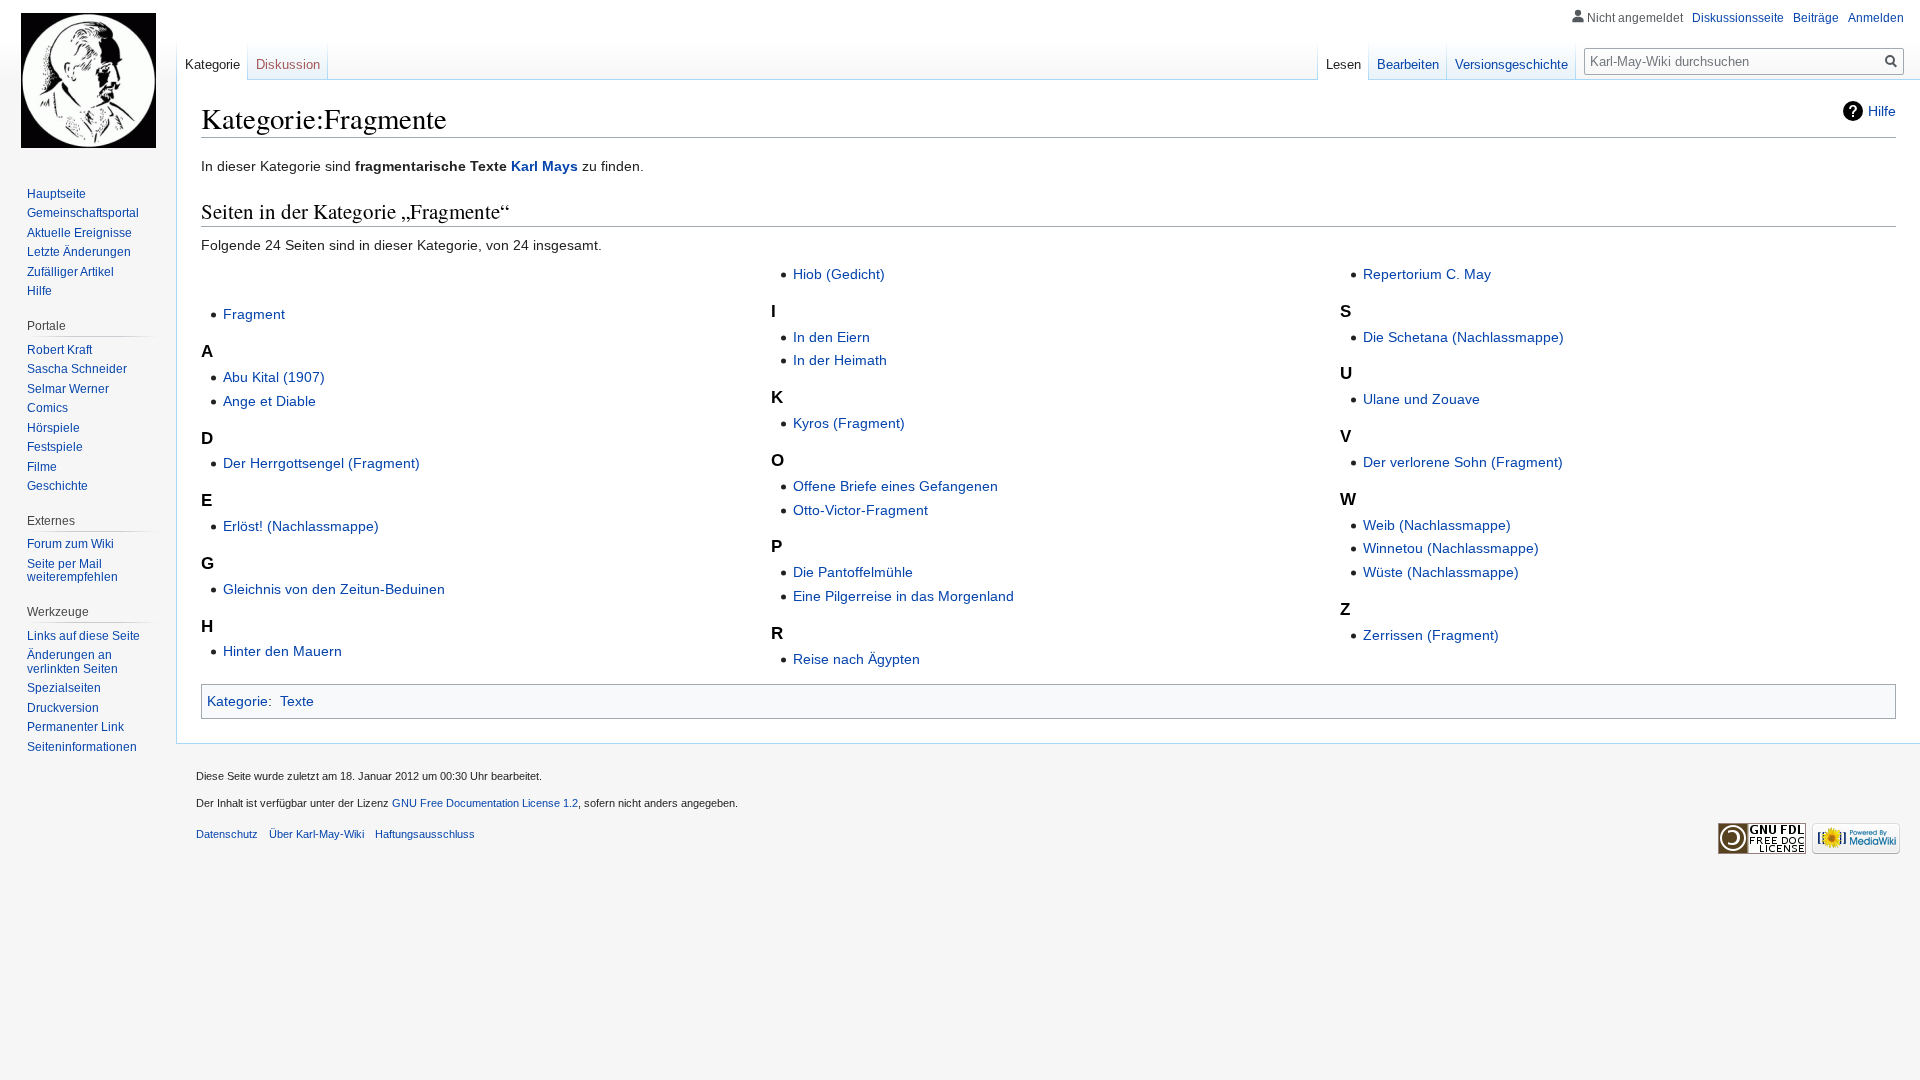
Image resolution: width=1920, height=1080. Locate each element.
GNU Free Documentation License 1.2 (485, 803)
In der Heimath (840, 360)
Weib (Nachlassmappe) (1437, 525)
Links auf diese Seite (83, 636)
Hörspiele (53, 428)
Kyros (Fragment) (849, 423)
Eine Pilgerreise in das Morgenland (903, 596)
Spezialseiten (64, 688)
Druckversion (63, 708)
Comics (47, 408)
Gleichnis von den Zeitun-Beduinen (334, 589)
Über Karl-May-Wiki (316, 834)
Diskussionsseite (1738, 18)
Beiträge (1816, 18)
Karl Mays (544, 166)
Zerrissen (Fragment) (1431, 635)
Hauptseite (56, 194)
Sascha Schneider (77, 369)
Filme (42, 467)
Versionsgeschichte (1511, 64)
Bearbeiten (1408, 64)
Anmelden (1876, 18)
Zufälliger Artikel (70, 272)
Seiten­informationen (82, 747)
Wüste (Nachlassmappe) (1441, 572)
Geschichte (57, 486)
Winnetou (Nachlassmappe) (1451, 548)
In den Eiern (831, 337)
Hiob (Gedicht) (839, 274)
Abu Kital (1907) (274, 377)
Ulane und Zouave (1421, 399)
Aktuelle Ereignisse (79, 233)
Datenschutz (227, 834)
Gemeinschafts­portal (83, 213)
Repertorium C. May (1427, 274)
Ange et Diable (269, 401)
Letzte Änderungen (79, 252)
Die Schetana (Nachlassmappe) (1463, 337)
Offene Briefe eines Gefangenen (895, 486)
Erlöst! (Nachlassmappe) (301, 526)
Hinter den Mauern (282, 651)
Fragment (254, 314)
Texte (297, 701)
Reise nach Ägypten (856, 659)
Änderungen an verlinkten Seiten (72, 662)
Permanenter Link (75, 727)
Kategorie (237, 701)
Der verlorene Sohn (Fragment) (1463, 462)
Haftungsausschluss (425, 834)
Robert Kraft (59, 350)
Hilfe (1882, 111)
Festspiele (55, 447)
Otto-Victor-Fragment (860, 510)
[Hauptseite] (88, 80)
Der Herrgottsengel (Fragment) (321, 463)
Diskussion (288, 64)
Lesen (1343, 64)
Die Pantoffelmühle (853, 572)
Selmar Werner (68, 389)
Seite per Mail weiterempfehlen (72, 571)
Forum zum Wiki (70, 544)
